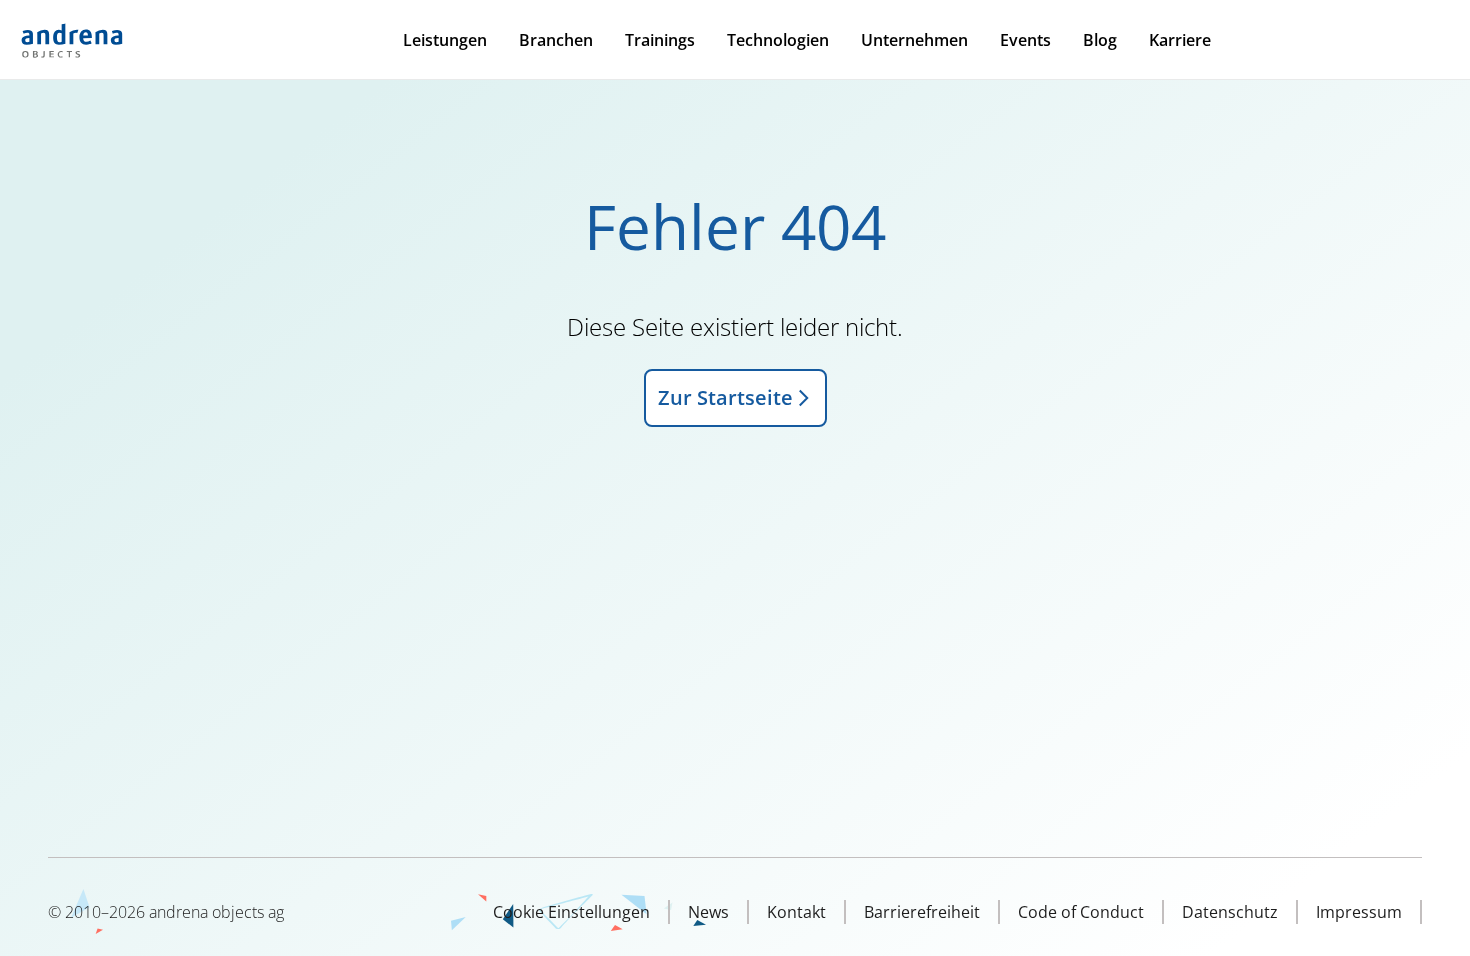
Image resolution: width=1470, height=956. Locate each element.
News (708, 912)
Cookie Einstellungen (571, 912)
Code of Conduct (1081, 912)
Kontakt (796, 912)
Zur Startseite (725, 397)
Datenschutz (1230, 912)
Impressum (1359, 912)
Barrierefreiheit (922, 912)
